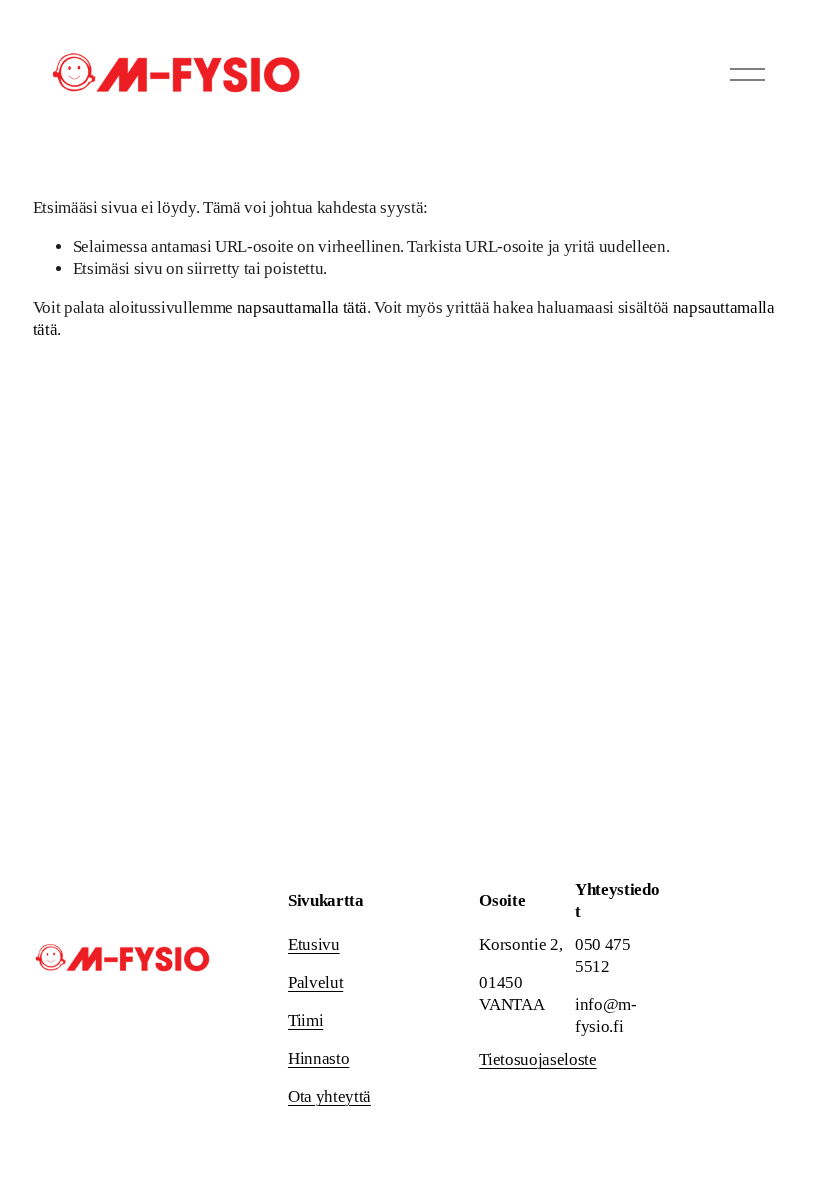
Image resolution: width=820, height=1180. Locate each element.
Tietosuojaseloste (537, 1059)
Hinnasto (318, 1058)
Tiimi (305, 1020)
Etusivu (314, 944)
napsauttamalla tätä (302, 307)
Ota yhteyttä (329, 1096)
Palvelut (315, 982)
